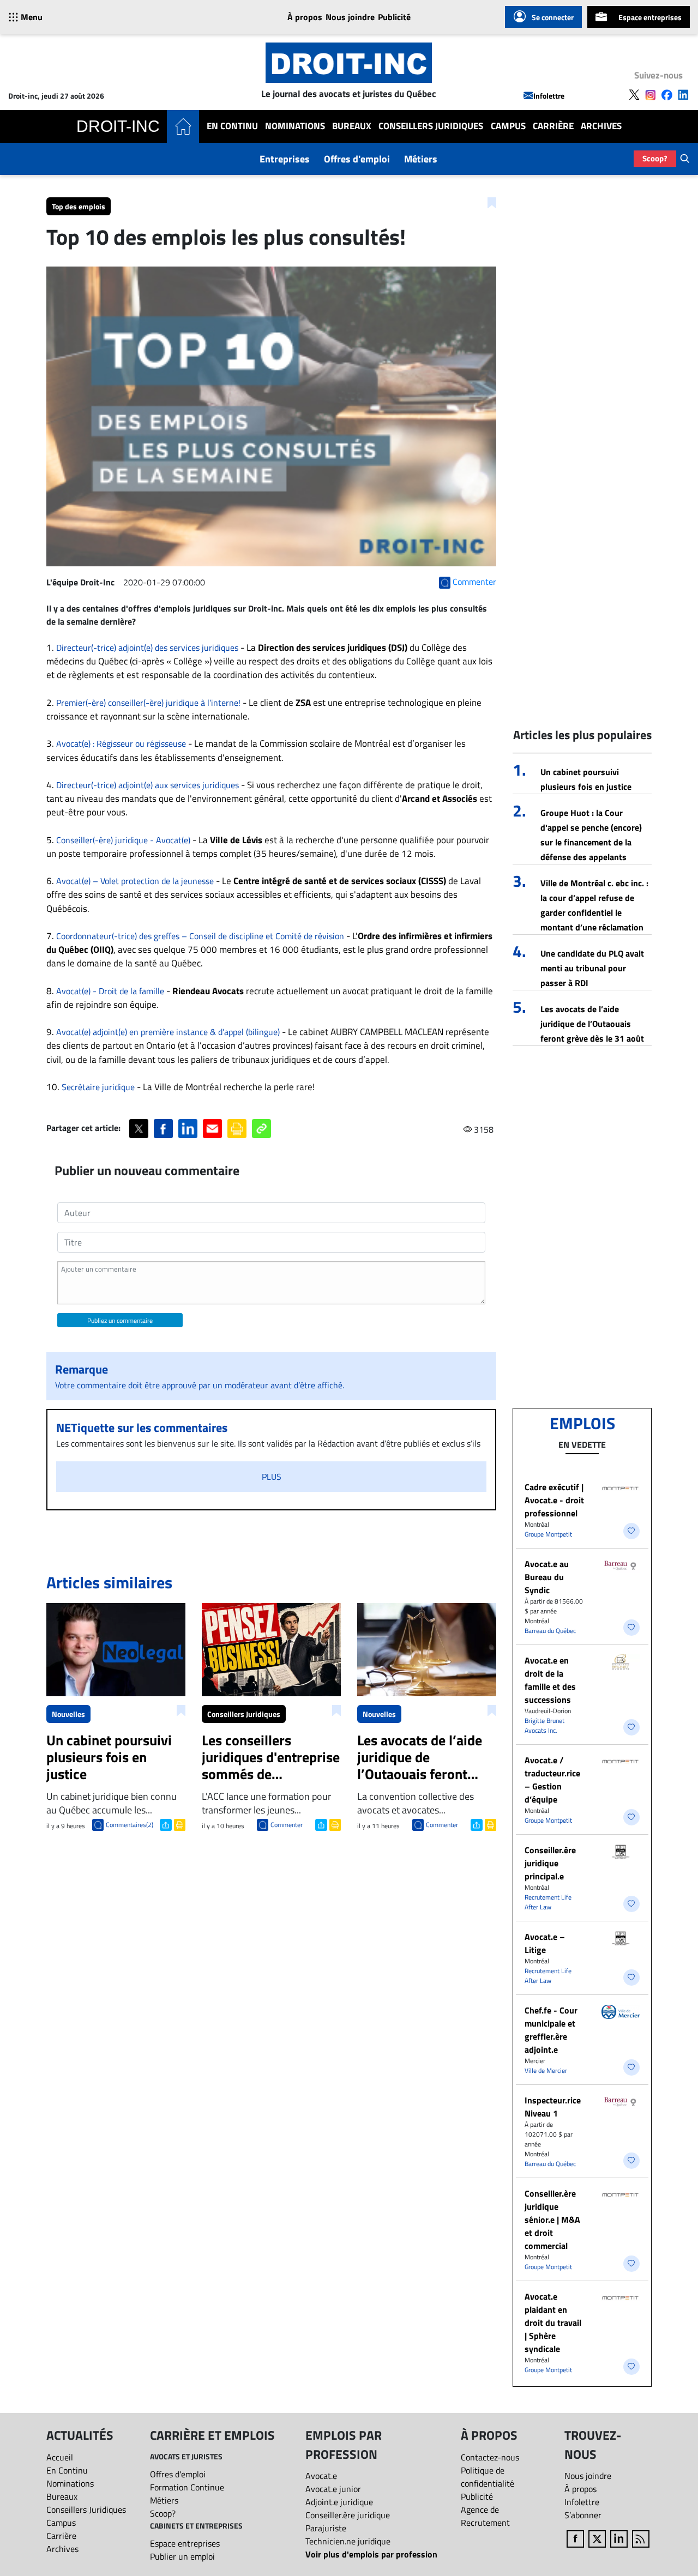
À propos (305, 17)
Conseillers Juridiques (431, 126)
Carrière (553, 126)
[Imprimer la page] (237, 1129)
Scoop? (655, 158)
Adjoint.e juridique (339, 2502)
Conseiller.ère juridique (348, 2515)
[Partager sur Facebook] (163, 1129)
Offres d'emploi (357, 159)
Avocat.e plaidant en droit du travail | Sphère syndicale (553, 2323)
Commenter (287, 1825)
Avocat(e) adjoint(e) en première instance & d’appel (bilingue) (168, 1032)
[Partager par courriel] (212, 1129)
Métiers (421, 159)
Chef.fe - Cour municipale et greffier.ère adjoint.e (551, 2030)
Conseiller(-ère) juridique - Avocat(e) (123, 840)
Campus (508, 126)
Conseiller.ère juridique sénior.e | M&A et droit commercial (552, 2220)
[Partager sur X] (139, 1129)
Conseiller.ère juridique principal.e (550, 1863)
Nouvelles (68, 1714)
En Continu (232, 126)
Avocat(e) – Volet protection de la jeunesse (135, 881)
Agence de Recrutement (485, 2516)
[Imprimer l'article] (179, 1824)
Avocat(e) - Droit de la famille (110, 991)
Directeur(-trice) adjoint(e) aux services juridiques (148, 785)
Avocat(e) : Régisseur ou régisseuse (122, 743)
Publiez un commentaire (120, 1320)
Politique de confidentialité (488, 2477)
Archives (601, 126)
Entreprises (285, 159)
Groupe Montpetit (548, 1534)
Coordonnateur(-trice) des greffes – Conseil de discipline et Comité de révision (200, 936)
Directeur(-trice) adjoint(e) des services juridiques (147, 648)
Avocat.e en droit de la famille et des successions (550, 1680)
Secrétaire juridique (98, 1087)
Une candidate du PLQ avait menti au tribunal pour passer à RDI (592, 968)
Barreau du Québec (550, 1631)
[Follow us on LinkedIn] (683, 95)
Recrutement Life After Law (548, 1902)
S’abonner (583, 2515)
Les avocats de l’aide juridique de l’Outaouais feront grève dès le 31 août (592, 1024)
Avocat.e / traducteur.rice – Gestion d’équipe (552, 1780)
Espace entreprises (650, 17)
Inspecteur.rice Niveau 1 (553, 2107)
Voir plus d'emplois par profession (371, 2554)
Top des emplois (79, 206)
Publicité (394, 17)
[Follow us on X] (634, 95)
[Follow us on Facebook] (667, 95)
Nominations (295, 126)
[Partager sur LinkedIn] (188, 1129)
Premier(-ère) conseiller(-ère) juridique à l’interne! (148, 703)
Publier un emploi (182, 2556)
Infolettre (549, 96)
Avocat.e (321, 2476)
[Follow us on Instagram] (651, 95)
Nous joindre (350, 17)
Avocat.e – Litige (545, 1943)
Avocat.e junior (333, 2489)
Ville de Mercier (546, 2070)
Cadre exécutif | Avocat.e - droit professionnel (554, 1500)
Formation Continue (187, 2487)
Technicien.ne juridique (348, 2541)
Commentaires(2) (130, 1825)
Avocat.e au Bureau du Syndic (547, 1577)
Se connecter (553, 17)
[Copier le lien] (261, 1129)
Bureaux (352, 126)
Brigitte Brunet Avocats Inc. (544, 1725)
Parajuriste (326, 2528)
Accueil (60, 2457)
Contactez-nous (490, 2457)
